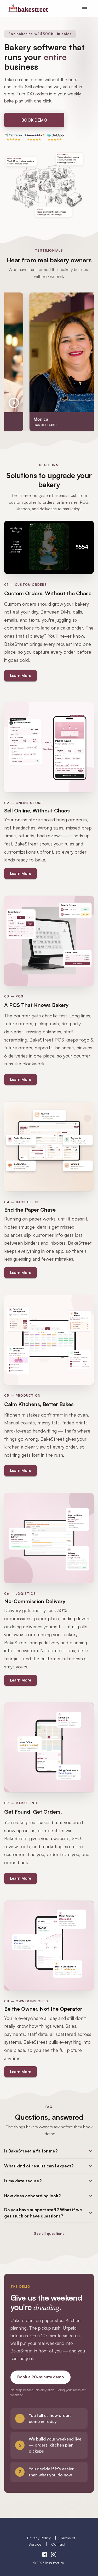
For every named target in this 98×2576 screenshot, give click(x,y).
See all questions (49, 2233)
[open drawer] (84, 9)
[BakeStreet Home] (28, 10)
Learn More (21, 676)
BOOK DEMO (34, 120)
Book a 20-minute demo (41, 2377)
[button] (49, 2151)
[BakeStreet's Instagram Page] (54, 2555)
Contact (58, 2544)
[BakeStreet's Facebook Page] (45, 2555)
